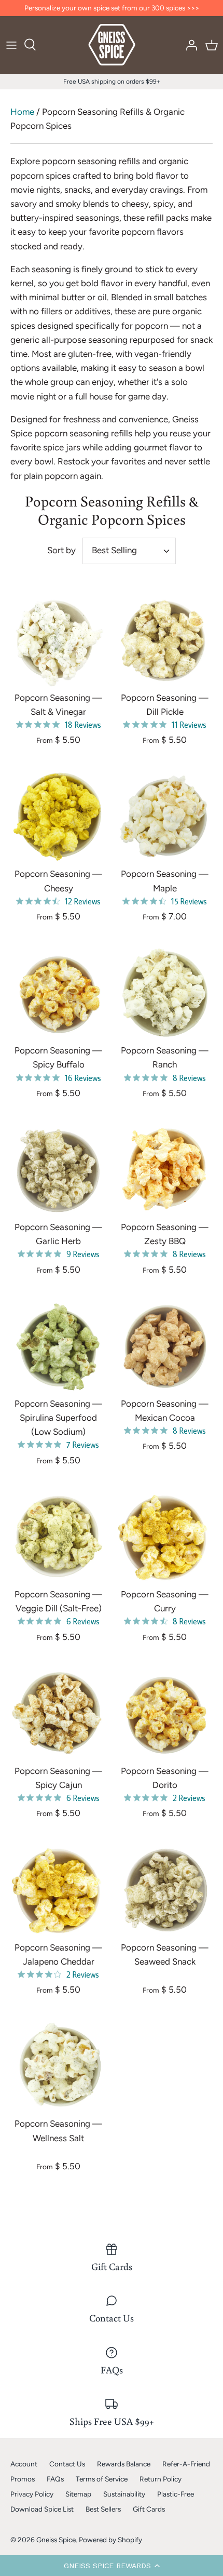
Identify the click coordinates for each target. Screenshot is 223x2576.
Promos (23, 2479)
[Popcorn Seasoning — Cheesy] (58, 816)
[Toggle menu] (11, 45)
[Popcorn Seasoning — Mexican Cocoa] (165, 1346)
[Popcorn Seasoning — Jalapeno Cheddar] (58, 1890)
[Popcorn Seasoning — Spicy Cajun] (58, 1713)
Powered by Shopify (110, 2540)
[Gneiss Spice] (112, 45)
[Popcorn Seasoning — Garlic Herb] (58, 1170)
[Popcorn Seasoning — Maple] (165, 816)
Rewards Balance (124, 2464)
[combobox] (129, 551)
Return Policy (161, 2479)
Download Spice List (42, 2509)
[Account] (189, 45)
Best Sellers (103, 2509)
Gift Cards (149, 2509)
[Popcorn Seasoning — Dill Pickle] (165, 640)
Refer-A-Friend (186, 2464)
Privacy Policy (32, 2494)
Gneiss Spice (56, 2540)
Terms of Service (102, 2479)
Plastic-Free (176, 2494)
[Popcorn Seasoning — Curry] (165, 1537)
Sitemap (78, 2494)
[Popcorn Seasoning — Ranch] (165, 993)
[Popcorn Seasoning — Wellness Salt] (58, 2066)
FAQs (55, 2479)
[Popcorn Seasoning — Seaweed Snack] (165, 1890)
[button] (112, 2566)
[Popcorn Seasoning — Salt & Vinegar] (58, 640)
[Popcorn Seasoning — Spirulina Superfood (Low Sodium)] (58, 1346)
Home (22, 112)
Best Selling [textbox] (114, 550)
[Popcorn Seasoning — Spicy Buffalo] (58, 993)
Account (24, 2464)
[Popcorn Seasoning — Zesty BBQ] (165, 1170)
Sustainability (124, 2494)
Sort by (61, 550)
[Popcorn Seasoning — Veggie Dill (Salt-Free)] (58, 1537)
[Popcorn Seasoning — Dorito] (165, 1713)
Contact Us (67, 2464)
